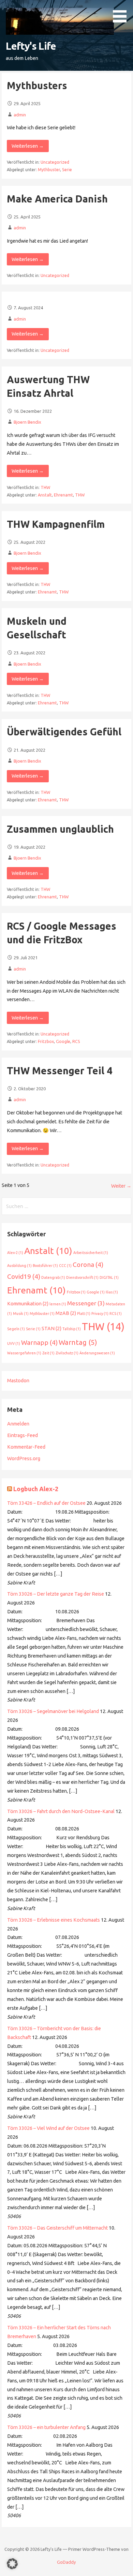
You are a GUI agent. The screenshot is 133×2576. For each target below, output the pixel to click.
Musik (21, 1314)
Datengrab (53, 1277)
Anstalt (45, 495)
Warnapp (39, 1342)
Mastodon (18, 1381)
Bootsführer (45, 1266)
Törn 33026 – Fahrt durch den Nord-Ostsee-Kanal (61, 1811)
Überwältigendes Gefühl (64, 732)
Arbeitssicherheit (91, 1253)
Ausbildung (19, 1266)
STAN (51, 1328)
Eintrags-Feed (23, 1435)
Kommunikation (28, 1304)
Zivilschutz (67, 1353)
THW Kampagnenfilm (56, 524)
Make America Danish (57, 199)
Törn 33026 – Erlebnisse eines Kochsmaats (54, 1920)
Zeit (48, 1353)
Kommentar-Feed (26, 1447)
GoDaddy (66, 2562)
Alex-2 (15, 1253)
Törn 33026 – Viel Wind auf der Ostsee (48, 2128)
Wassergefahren (24, 1353)
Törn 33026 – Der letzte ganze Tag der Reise (56, 1594)
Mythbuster (49, 170)
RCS (76, 1041)
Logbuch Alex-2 (36, 1489)
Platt (84, 1314)
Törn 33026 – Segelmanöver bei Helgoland (53, 1711)
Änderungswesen (97, 1353)
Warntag (78, 1342)
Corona (88, 1265)
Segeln (16, 1329)
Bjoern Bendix (27, 422)
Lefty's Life (31, 46)
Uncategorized (55, 162)
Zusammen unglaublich (60, 829)
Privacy (100, 1314)
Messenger (86, 1303)
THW (45, 487)
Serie (67, 170)
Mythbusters (37, 85)
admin (20, 115)
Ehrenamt (63, 495)
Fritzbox (46, 1041)
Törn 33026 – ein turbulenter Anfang (46, 2427)
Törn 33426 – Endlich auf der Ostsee (46, 1503)
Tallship (72, 1329)
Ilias (112, 1292)
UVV (14, 1343)
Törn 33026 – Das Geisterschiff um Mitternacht (57, 2228)
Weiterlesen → (28, 146)
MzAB (66, 1313)
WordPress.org (24, 1458)
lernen (58, 1304)
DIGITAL (109, 1277)
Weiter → (121, 1186)
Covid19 (24, 1276)
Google (63, 1041)
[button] (122, 12)
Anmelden (18, 1424)
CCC (65, 1266)
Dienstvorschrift (82, 1277)
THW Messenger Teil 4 (60, 1071)
